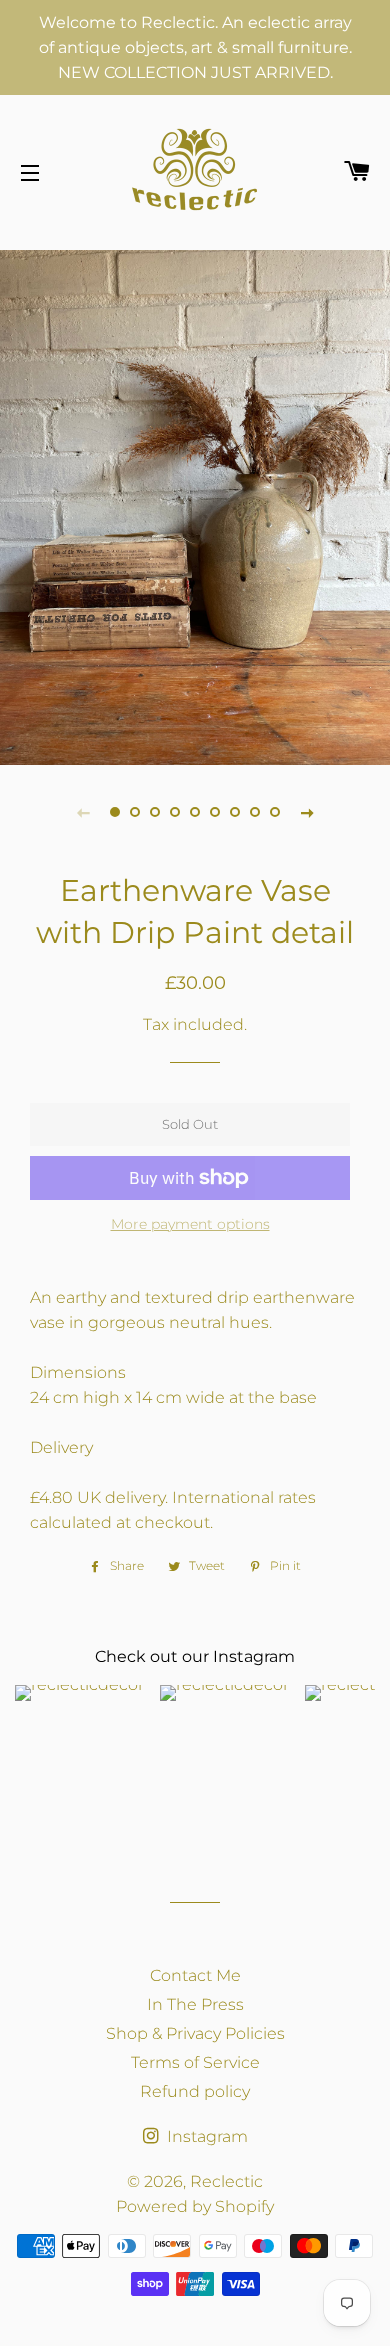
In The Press (195, 2004)
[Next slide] (307, 812)
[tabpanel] (195, 505)
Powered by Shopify (195, 2206)
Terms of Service (195, 2062)
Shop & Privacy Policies (195, 2033)
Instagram (205, 2136)
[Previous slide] (83, 812)
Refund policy (195, 2091)
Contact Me (195, 1975)
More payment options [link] (190, 1224)
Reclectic (226, 2181)
